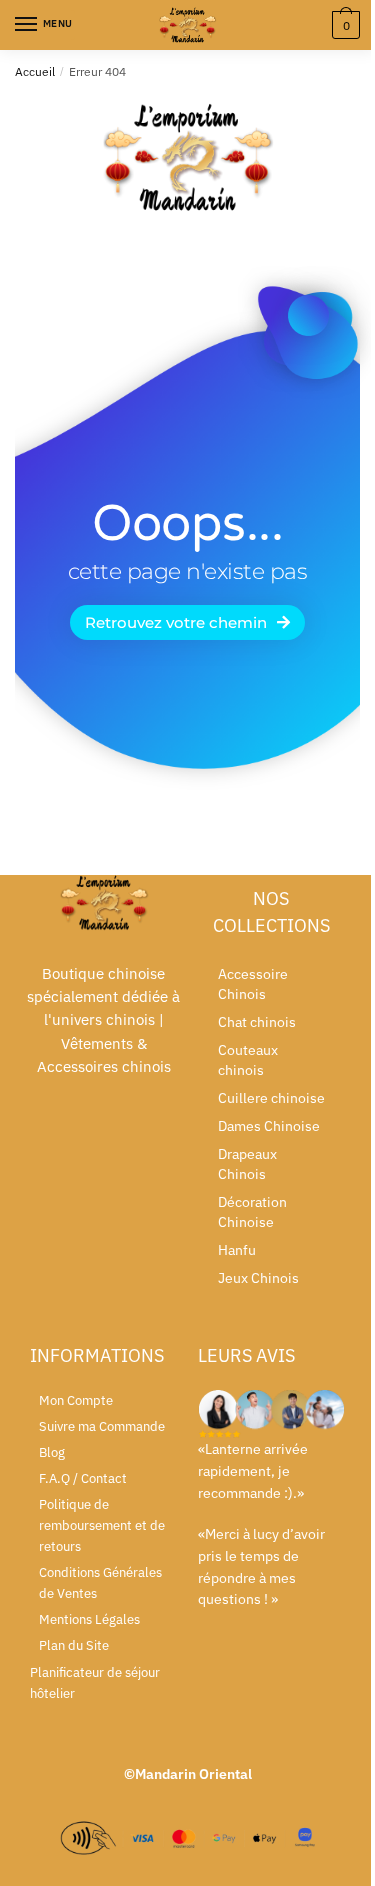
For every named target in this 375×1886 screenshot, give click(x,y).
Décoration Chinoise (252, 1212)
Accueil (35, 71)
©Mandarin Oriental (188, 1774)
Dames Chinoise (269, 1126)
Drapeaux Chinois (247, 1164)
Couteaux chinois (248, 1060)
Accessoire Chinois (253, 984)
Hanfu (237, 1250)
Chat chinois (257, 1022)
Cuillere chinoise (271, 1098)
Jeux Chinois (258, 1278)
